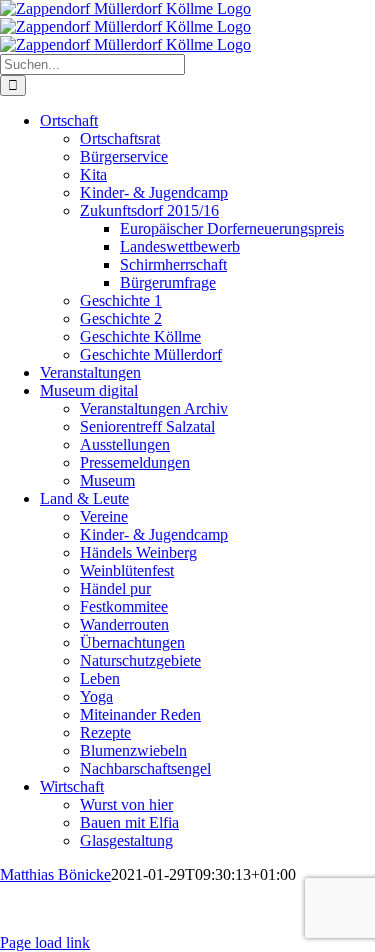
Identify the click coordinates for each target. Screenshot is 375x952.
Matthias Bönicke (55, 874)
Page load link (45, 942)
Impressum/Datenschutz (139, 909)
